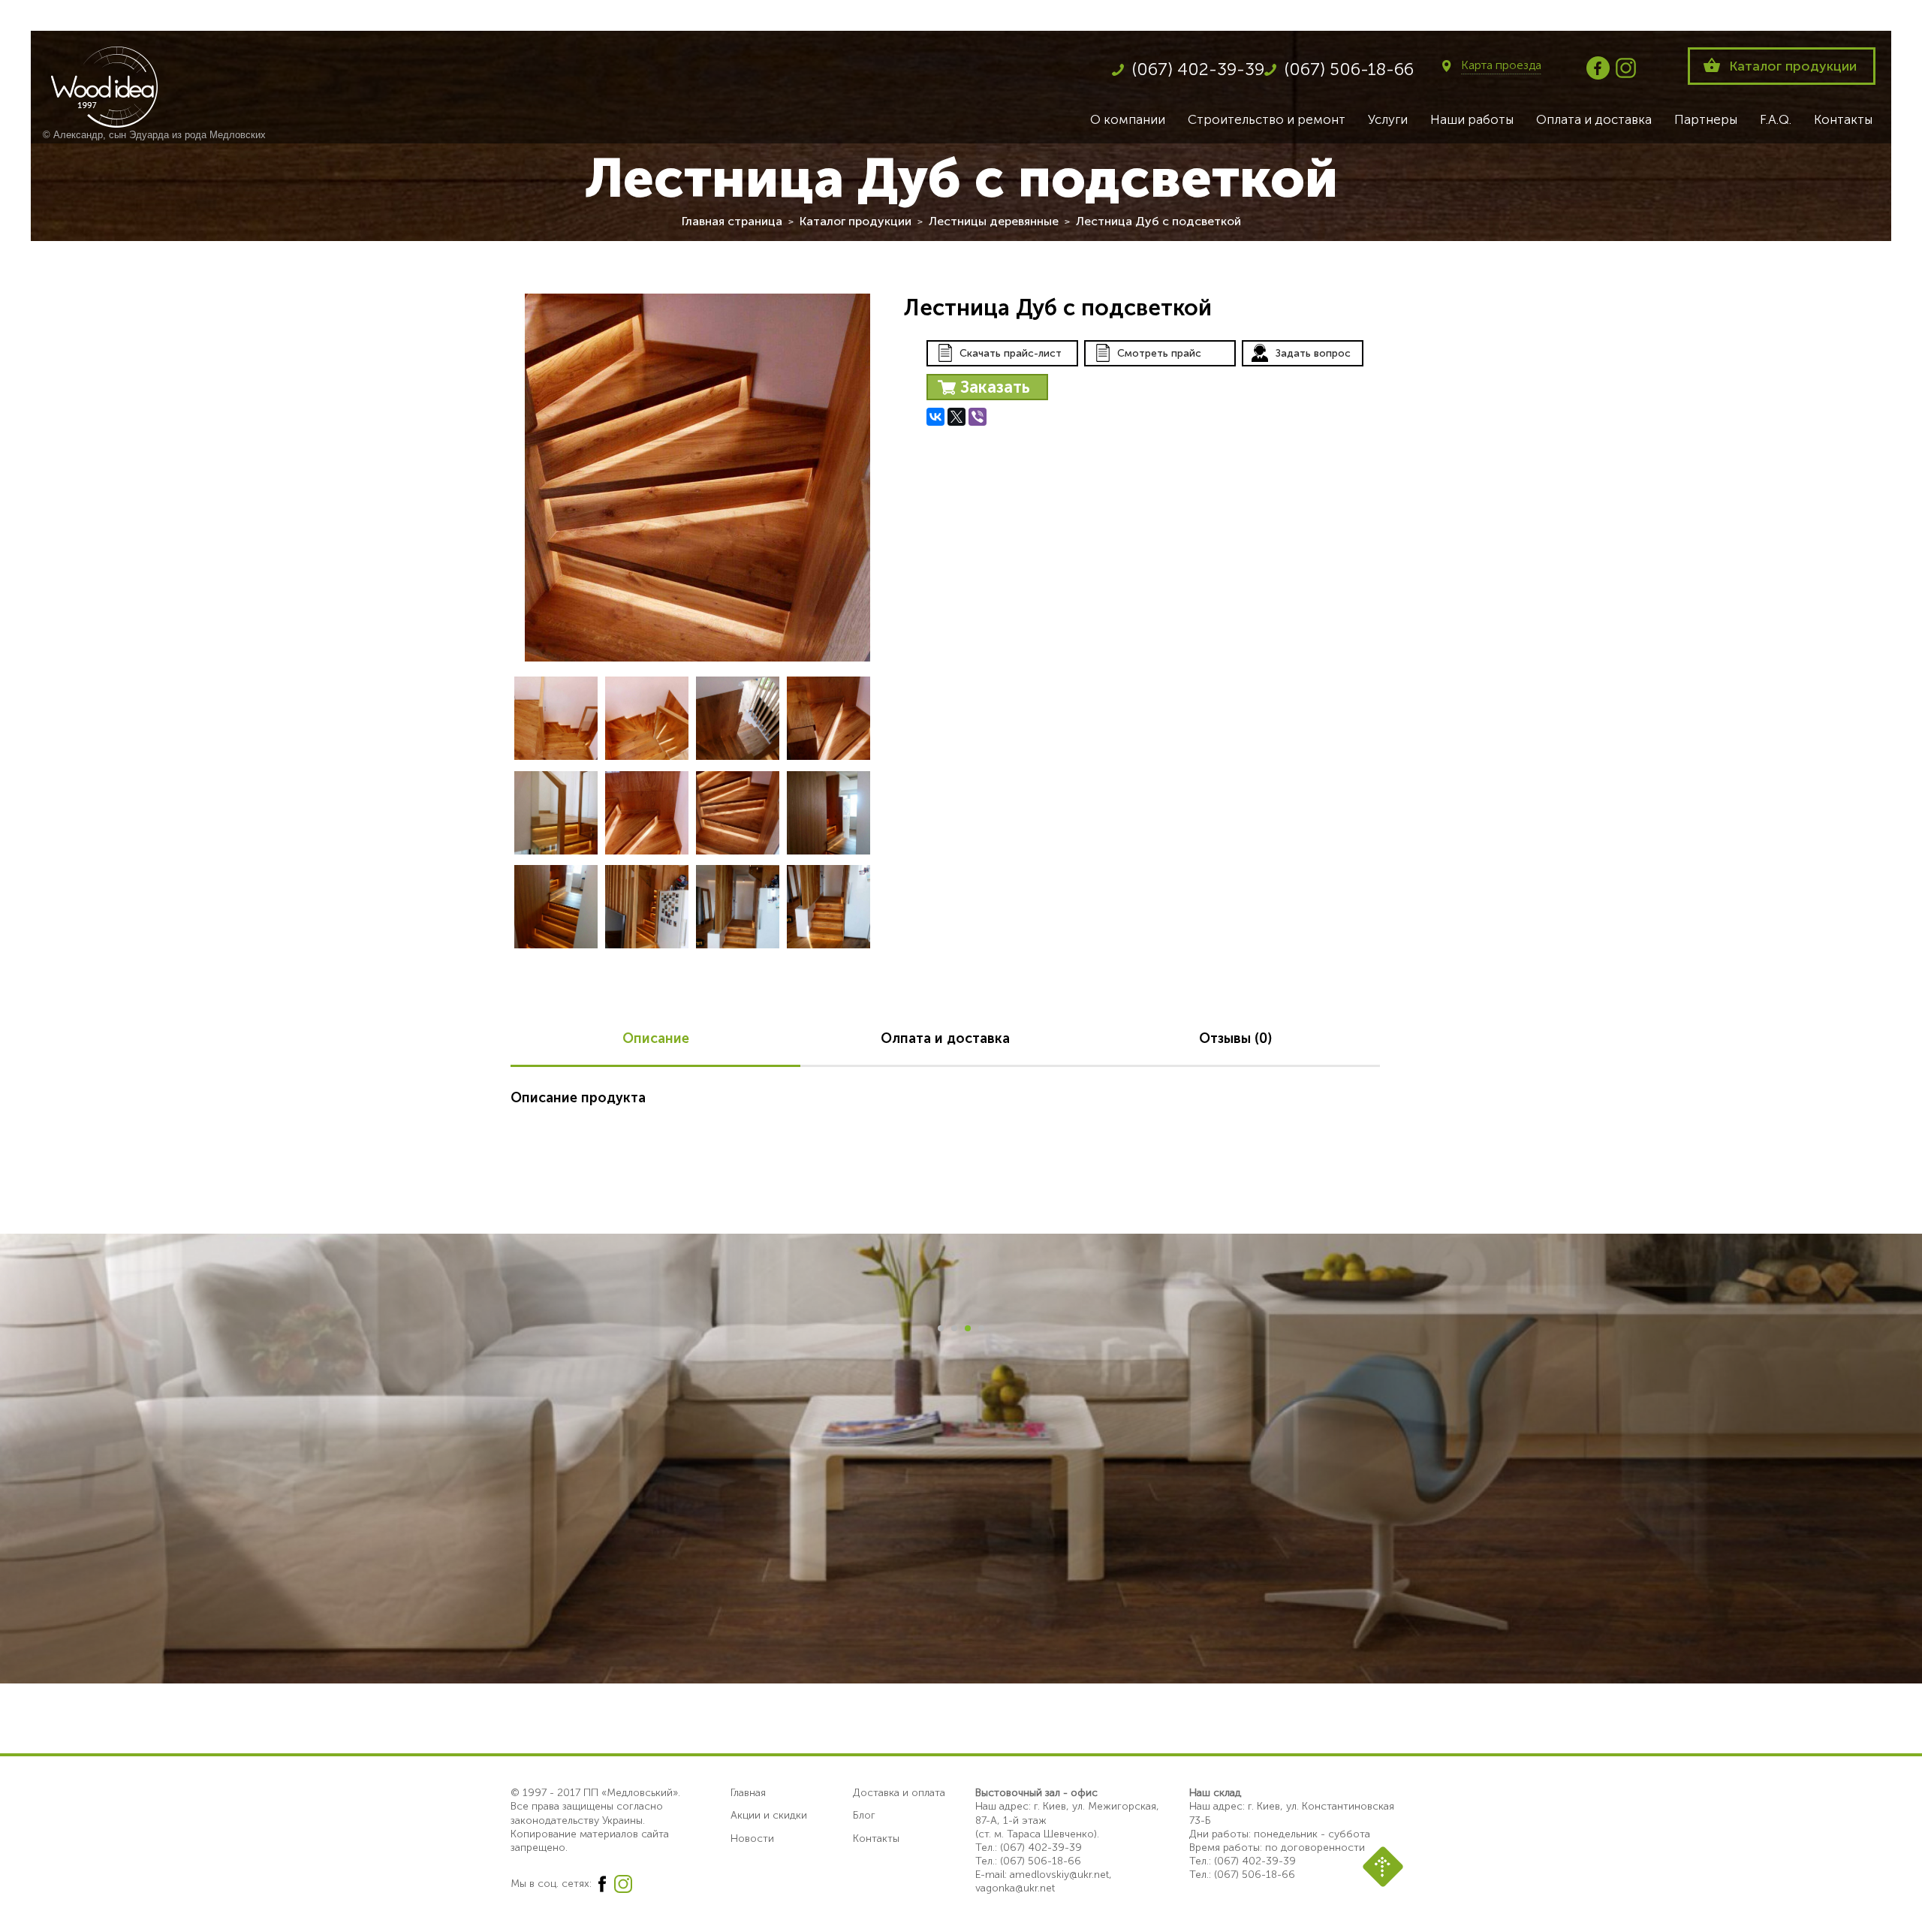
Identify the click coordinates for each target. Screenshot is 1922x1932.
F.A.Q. (1776, 119)
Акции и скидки (769, 1815)
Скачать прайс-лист (1011, 353)
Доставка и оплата (899, 1793)
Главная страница (732, 221)
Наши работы (1472, 119)
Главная (748, 1793)
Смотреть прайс (1159, 353)
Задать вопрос (1313, 353)
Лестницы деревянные (994, 221)
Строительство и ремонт (1267, 119)
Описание (656, 1038)
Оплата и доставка (1594, 119)
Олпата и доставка (945, 1038)
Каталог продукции (1793, 66)
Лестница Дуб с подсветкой (1158, 221)
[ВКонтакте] (935, 417)
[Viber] (978, 417)
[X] (956, 417)
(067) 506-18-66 (1349, 69)
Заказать (995, 387)
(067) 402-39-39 (1198, 69)
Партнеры (1706, 119)
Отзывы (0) (1235, 1038)
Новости (752, 1839)
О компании (1128, 119)
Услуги (1388, 119)
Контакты (1843, 119)
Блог (864, 1815)
